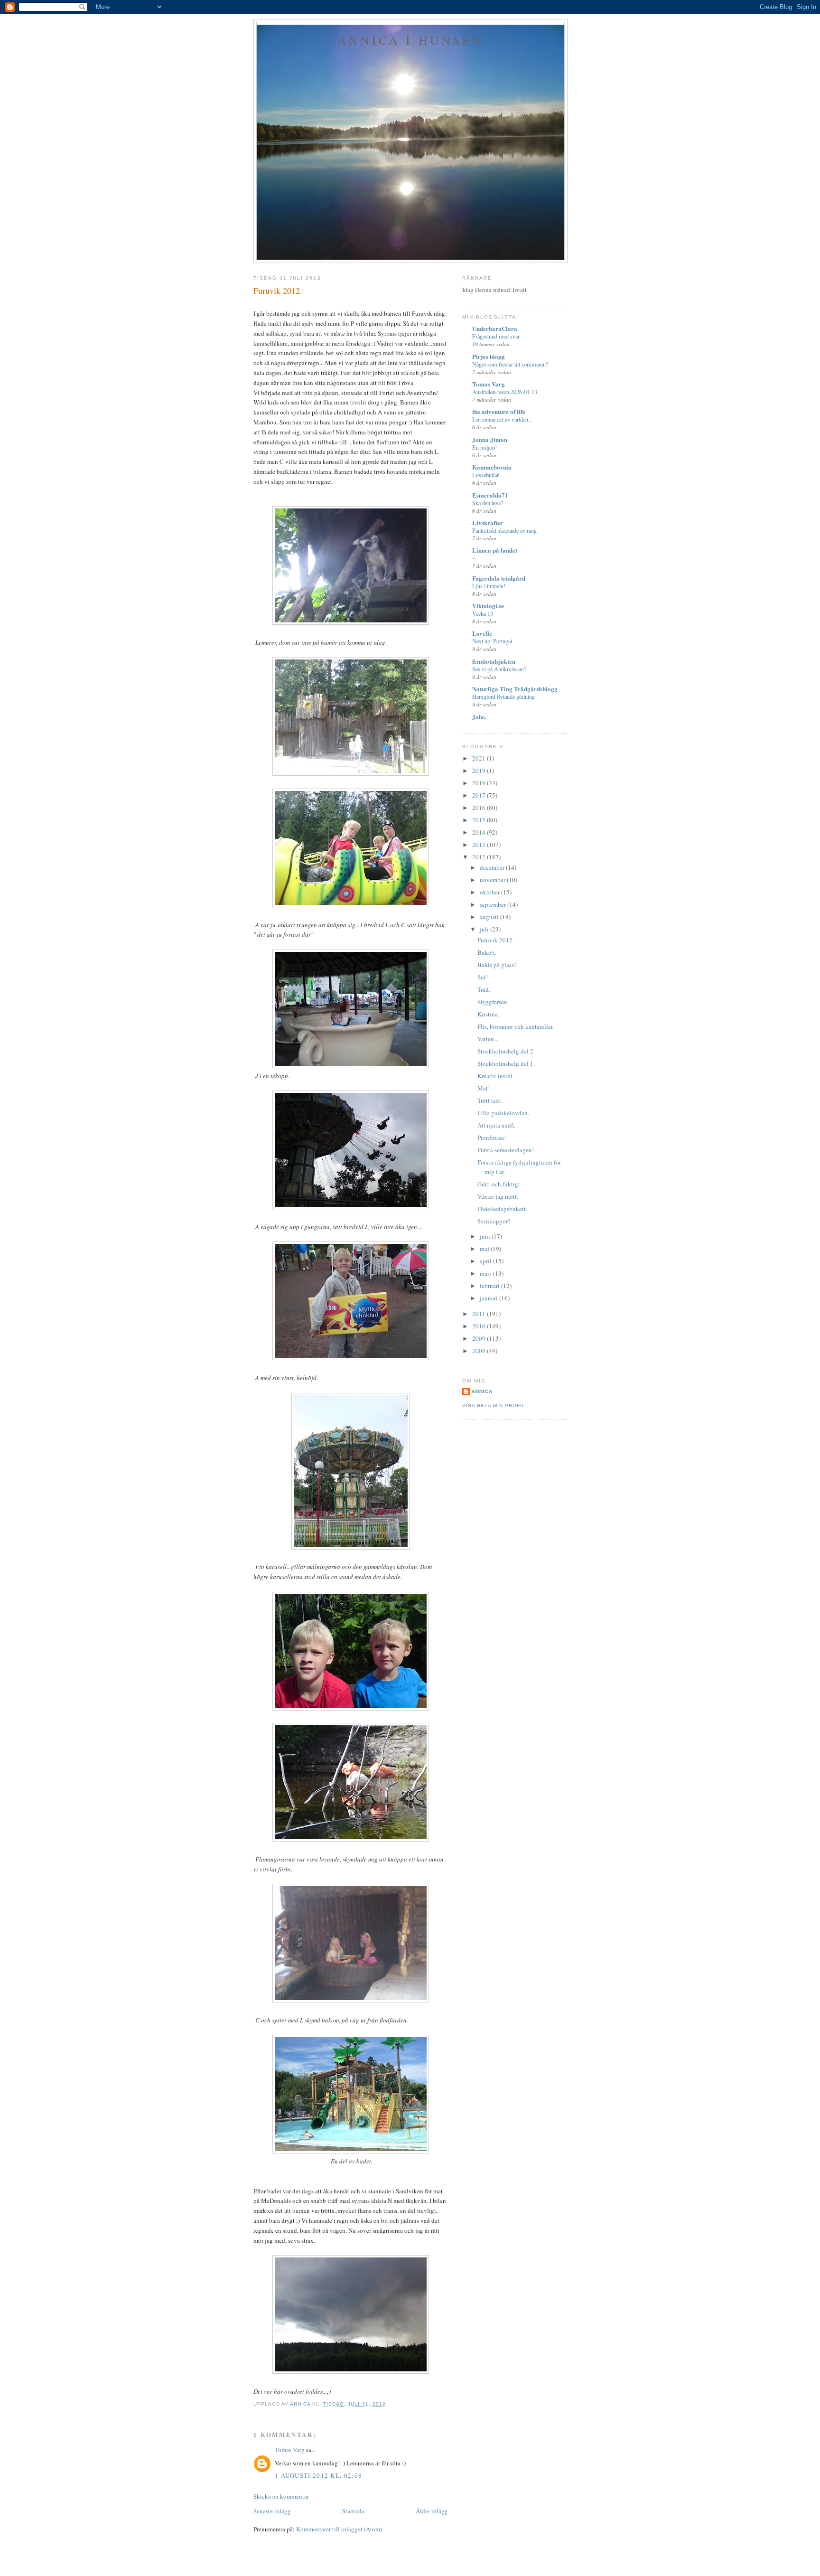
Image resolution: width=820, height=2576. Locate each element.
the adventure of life (499, 411)
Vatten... (488, 1039)
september (494, 904)
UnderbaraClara (495, 328)
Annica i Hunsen (410, 40)
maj (485, 1249)
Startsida (353, 2511)
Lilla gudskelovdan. (503, 1113)
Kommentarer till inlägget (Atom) (339, 2529)
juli (485, 929)
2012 (480, 857)
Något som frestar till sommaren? (510, 364)
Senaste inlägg (272, 2511)
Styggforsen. (493, 1002)
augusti (490, 917)
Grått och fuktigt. (499, 1184)
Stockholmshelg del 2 (505, 1051)
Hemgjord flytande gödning (503, 696)
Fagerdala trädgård (499, 578)
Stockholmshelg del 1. (506, 1063)
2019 (480, 771)
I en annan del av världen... (502, 419)
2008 (480, 1351)
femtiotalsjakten (494, 661)
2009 (480, 1338)
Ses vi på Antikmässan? (499, 669)
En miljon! (485, 447)
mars (486, 1273)
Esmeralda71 (490, 495)
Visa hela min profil (494, 1406)
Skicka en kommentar (281, 2496)
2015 (480, 820)
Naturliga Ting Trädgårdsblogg (515, 689)
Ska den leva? (488, 503)
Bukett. (487, 952)
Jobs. (479, 717)
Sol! (483, 977)
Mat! (484, 1088)
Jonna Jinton (490, 439)
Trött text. (490, 1100)
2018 (480, 783)
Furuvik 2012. (496, 940)
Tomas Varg (290, 2450)
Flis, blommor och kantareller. (516, 1026)
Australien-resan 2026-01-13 (505, 392)
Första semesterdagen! (506, 1150)
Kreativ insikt (495, 1076)
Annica (482, 1391)
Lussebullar (485, 475)
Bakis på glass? (497, 965)
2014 (480, 832)
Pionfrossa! (492, 1138)
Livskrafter (488, 522)
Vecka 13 (483, 613)
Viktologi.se (488, 606)
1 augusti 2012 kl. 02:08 (318, 2475)
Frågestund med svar (496, 336)
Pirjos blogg (489, 356)
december (493, 867)
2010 (480, 1326)
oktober (490, 892)
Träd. (484, 989)
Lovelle (482, 633)
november (493, 880)
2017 (480, 795)
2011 (480, 1314)
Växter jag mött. (498, 1196)
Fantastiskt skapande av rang (504, 530)
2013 (480, 845)
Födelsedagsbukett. (502, 1209)
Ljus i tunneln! (489, 586)
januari (489, 1298)
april (486, 1261)
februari (490, 1286)
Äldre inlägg (432, 2511)
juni (486, 1236)
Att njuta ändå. (496, 1125)
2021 (480, 758)
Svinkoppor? (494, 1221)
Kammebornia (492, 467)
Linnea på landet (495, 550)
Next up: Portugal (492, 641)
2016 (480, 808)
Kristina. (488, 1014)
